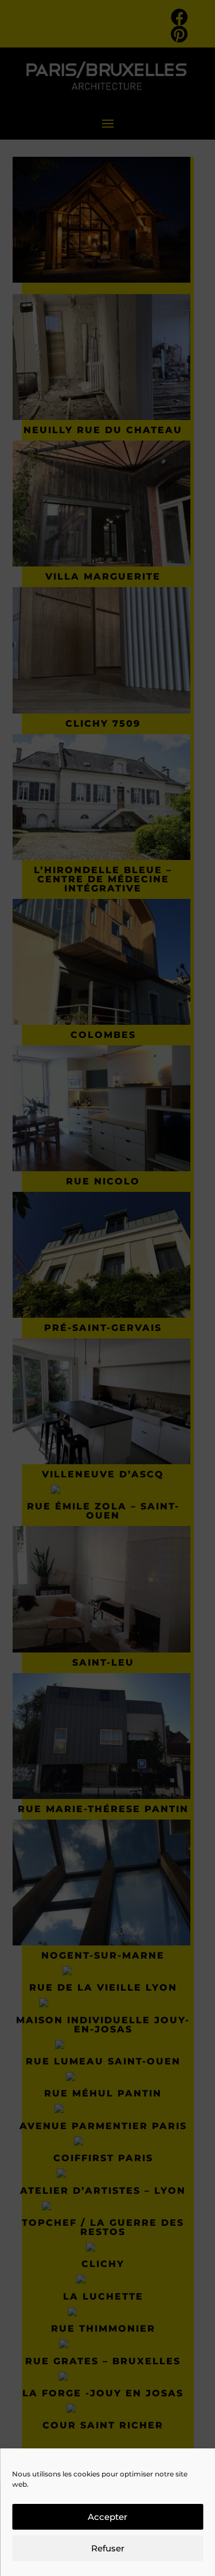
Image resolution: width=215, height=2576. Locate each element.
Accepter (107, 2517)
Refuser (108, 2548)
